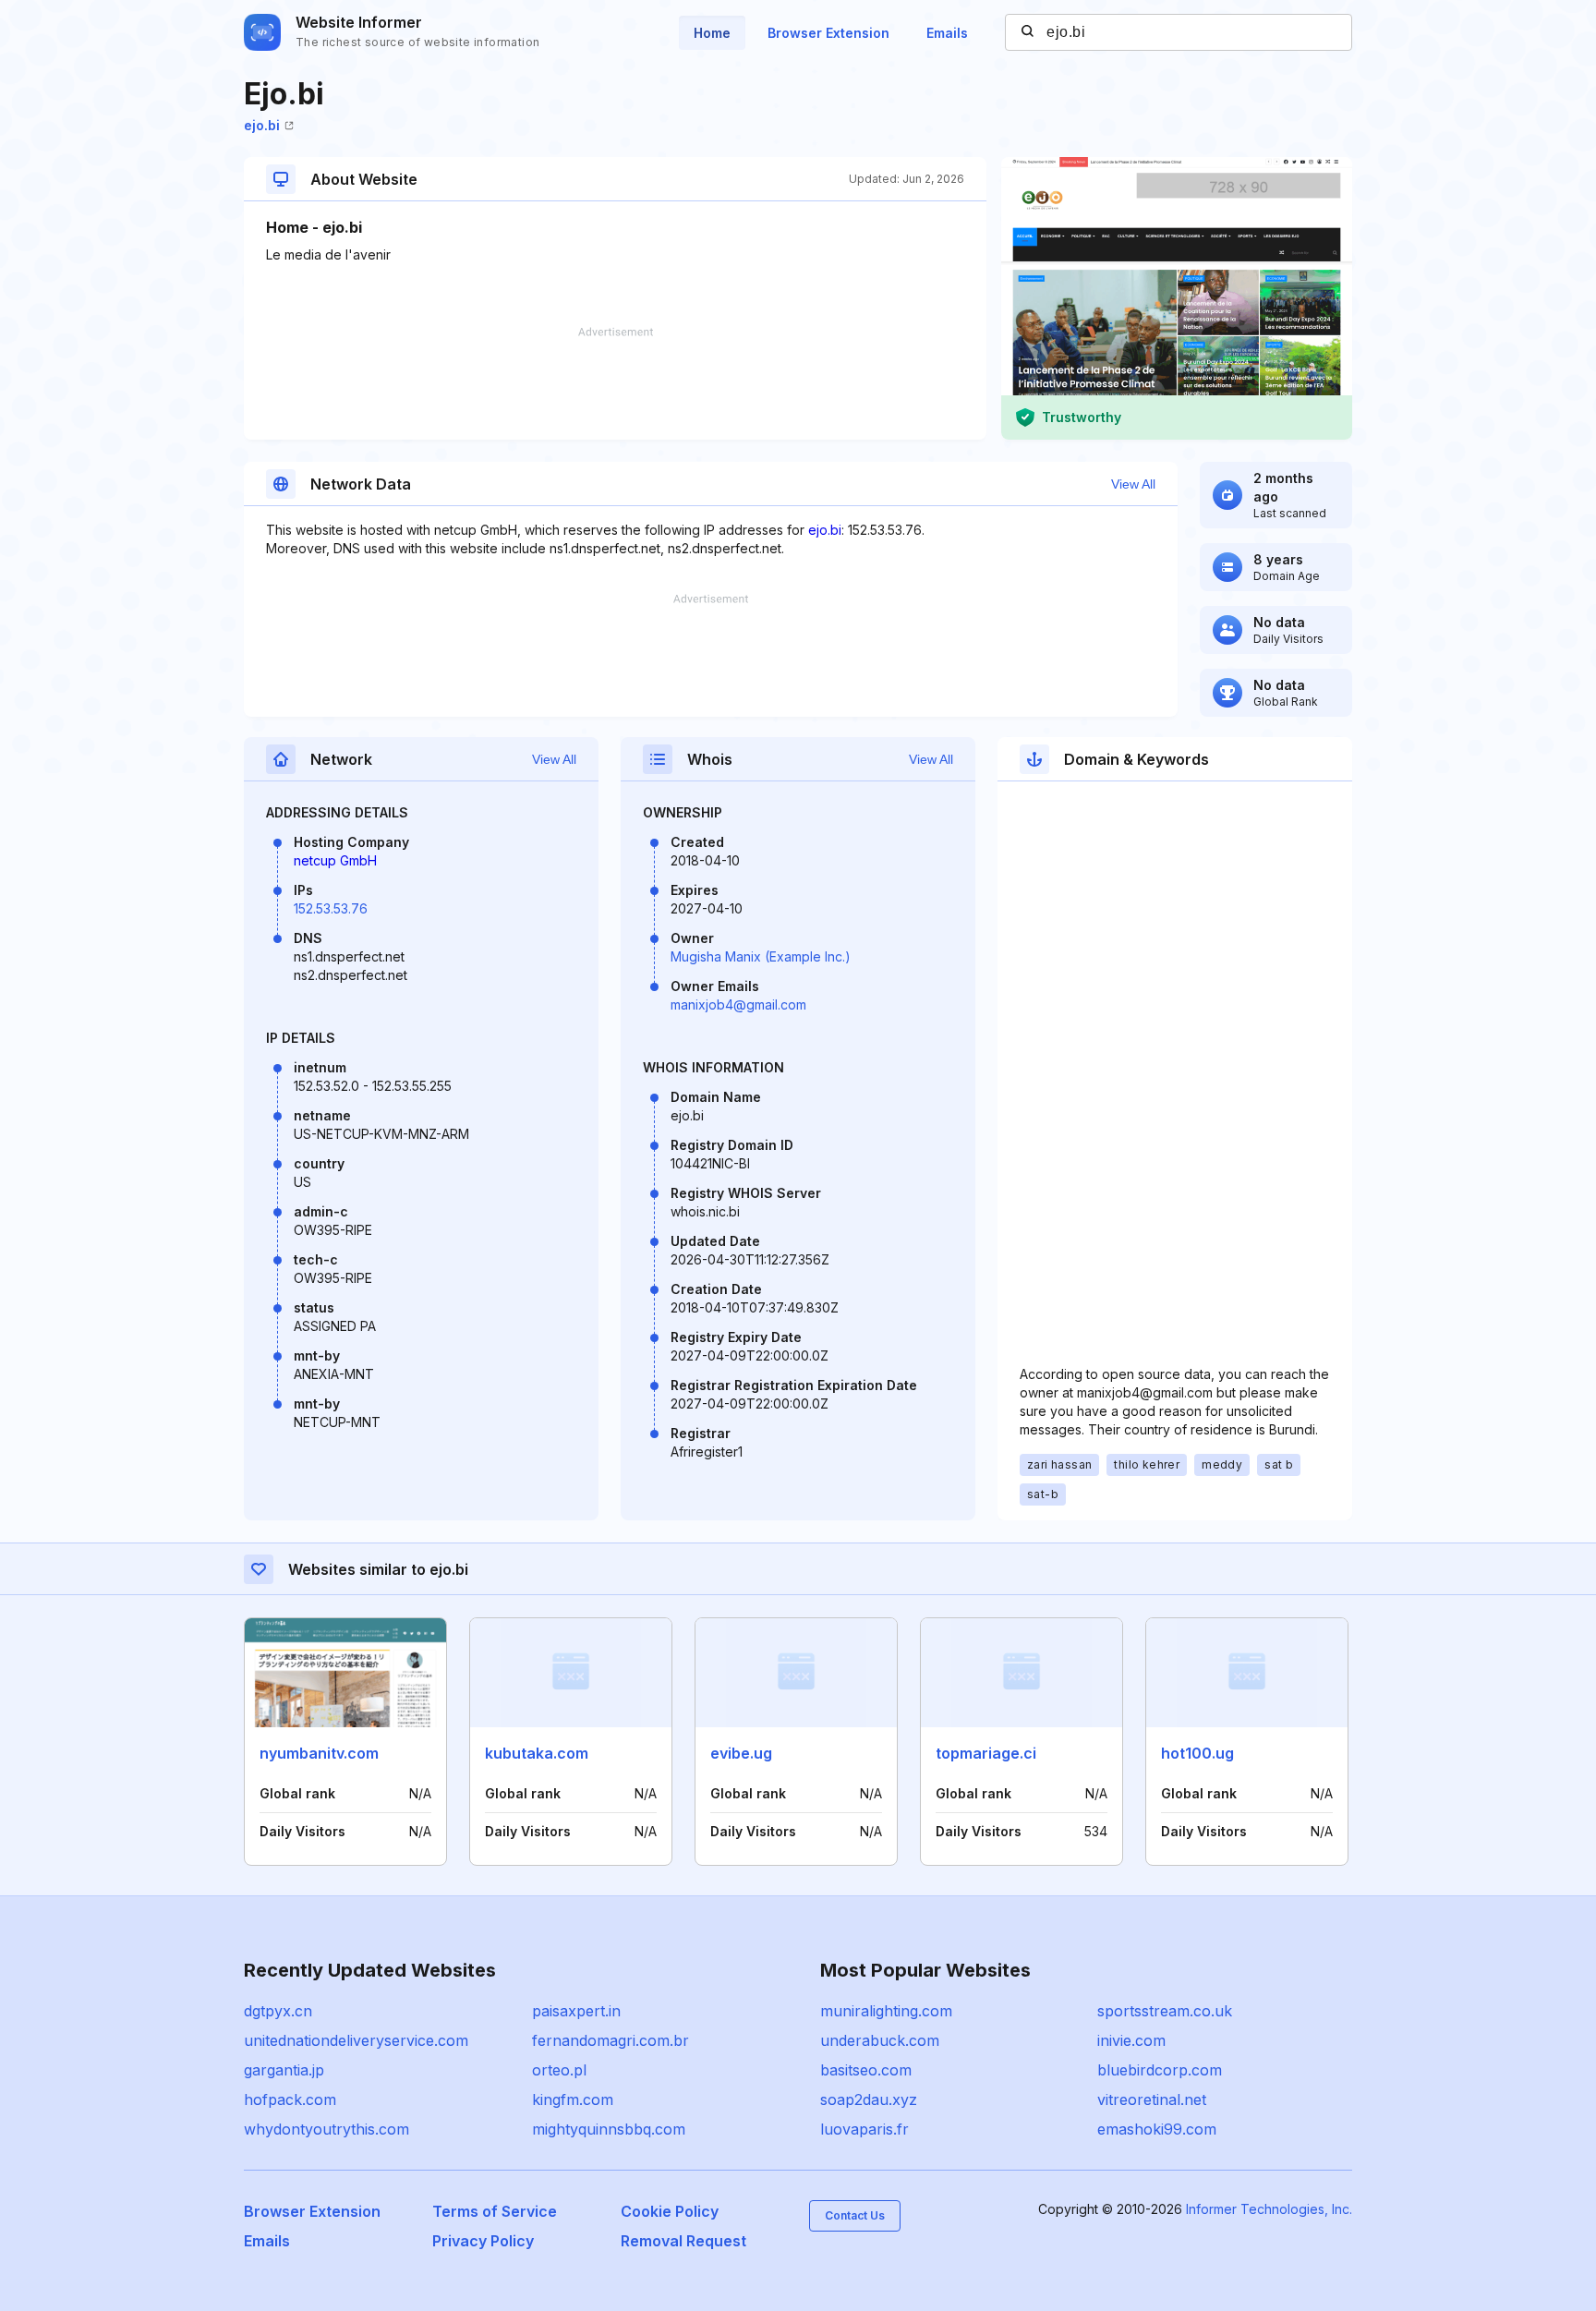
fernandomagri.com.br (611, 2040)
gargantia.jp (284, 2070)
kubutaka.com (537, 1753)
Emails (947, 33)
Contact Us (855, 2215)
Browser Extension (828, 33)
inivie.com (1131, 2040)
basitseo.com (866, 2070)
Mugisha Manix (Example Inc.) (761, 956)
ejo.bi (262, 125)
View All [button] (1133, 484)
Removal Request (683, 2241)
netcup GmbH (335, 860)
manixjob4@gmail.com (738, 1004)
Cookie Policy (670, 2211)
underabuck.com (880, 2040)
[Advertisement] (615, 383)
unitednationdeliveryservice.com (356, 2040)
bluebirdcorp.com (1160, 2070)
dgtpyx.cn (278, 2011)
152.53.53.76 (331, 908)
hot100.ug (1197, 1753)
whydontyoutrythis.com (326, 2129)
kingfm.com (573, 2099)
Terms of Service (495, 2211)
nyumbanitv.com (319, 1753)
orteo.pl (559, 2070)
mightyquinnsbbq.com (609, 2129)
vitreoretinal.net (1152, 2099)
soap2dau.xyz (869, 2099)
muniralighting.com (886, 2011)
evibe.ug (741, 1753)
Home (712, 33)
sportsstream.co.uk (1165, 2011)
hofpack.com (290, 2099)
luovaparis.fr (864, 2129)
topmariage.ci (986, 1753)
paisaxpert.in (576, 2011)
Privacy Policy (483, 2241)
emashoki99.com (1157, 2129)
